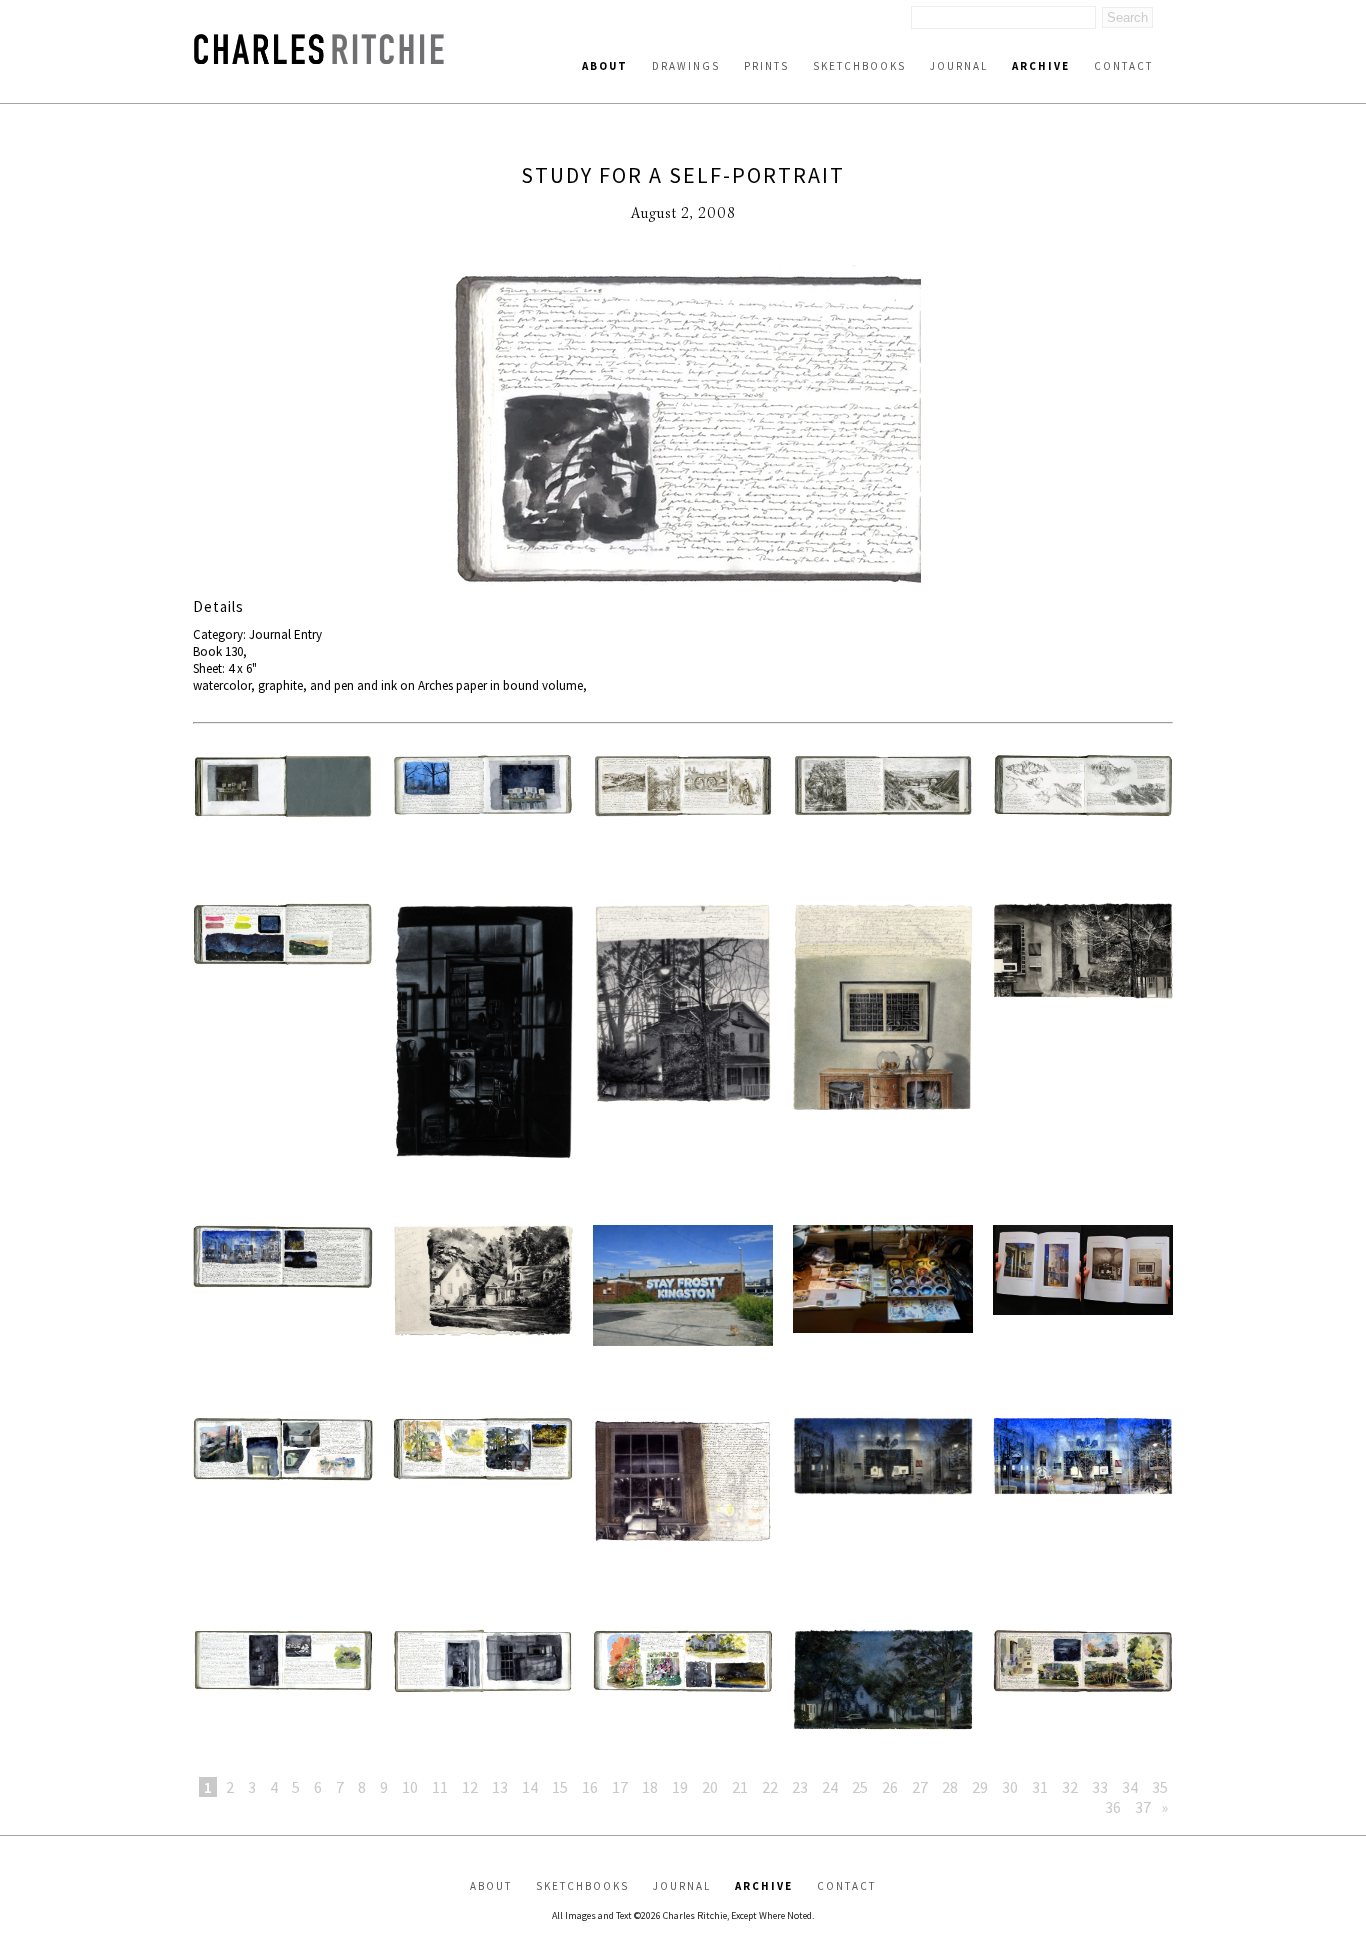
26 (890, 1787)
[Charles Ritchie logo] (319, 58)
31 (1040, 1787)
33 (1100, 1787)
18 (650, 1787)
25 (860, 1787)
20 (710, 1787)
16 (590, 1787)
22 (770, 1787)
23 (800, 1787)
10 (410, 1787)
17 (620, 1787)
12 (470, 1787)
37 (1143, 1807)
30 (1010, 1787)
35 (1160, 1787)
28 (950, 1787)
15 (560, 1787)
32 (1070, 1787)
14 (530, 1787)
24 (830, 1787)
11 (440, 1787)
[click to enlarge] (683, 431)
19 (680, 1787)
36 (1113, 1807)
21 (740, 1787)
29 (980, 1787)
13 (500, 1787)
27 (920, 1787)
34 (1130, 1787)
